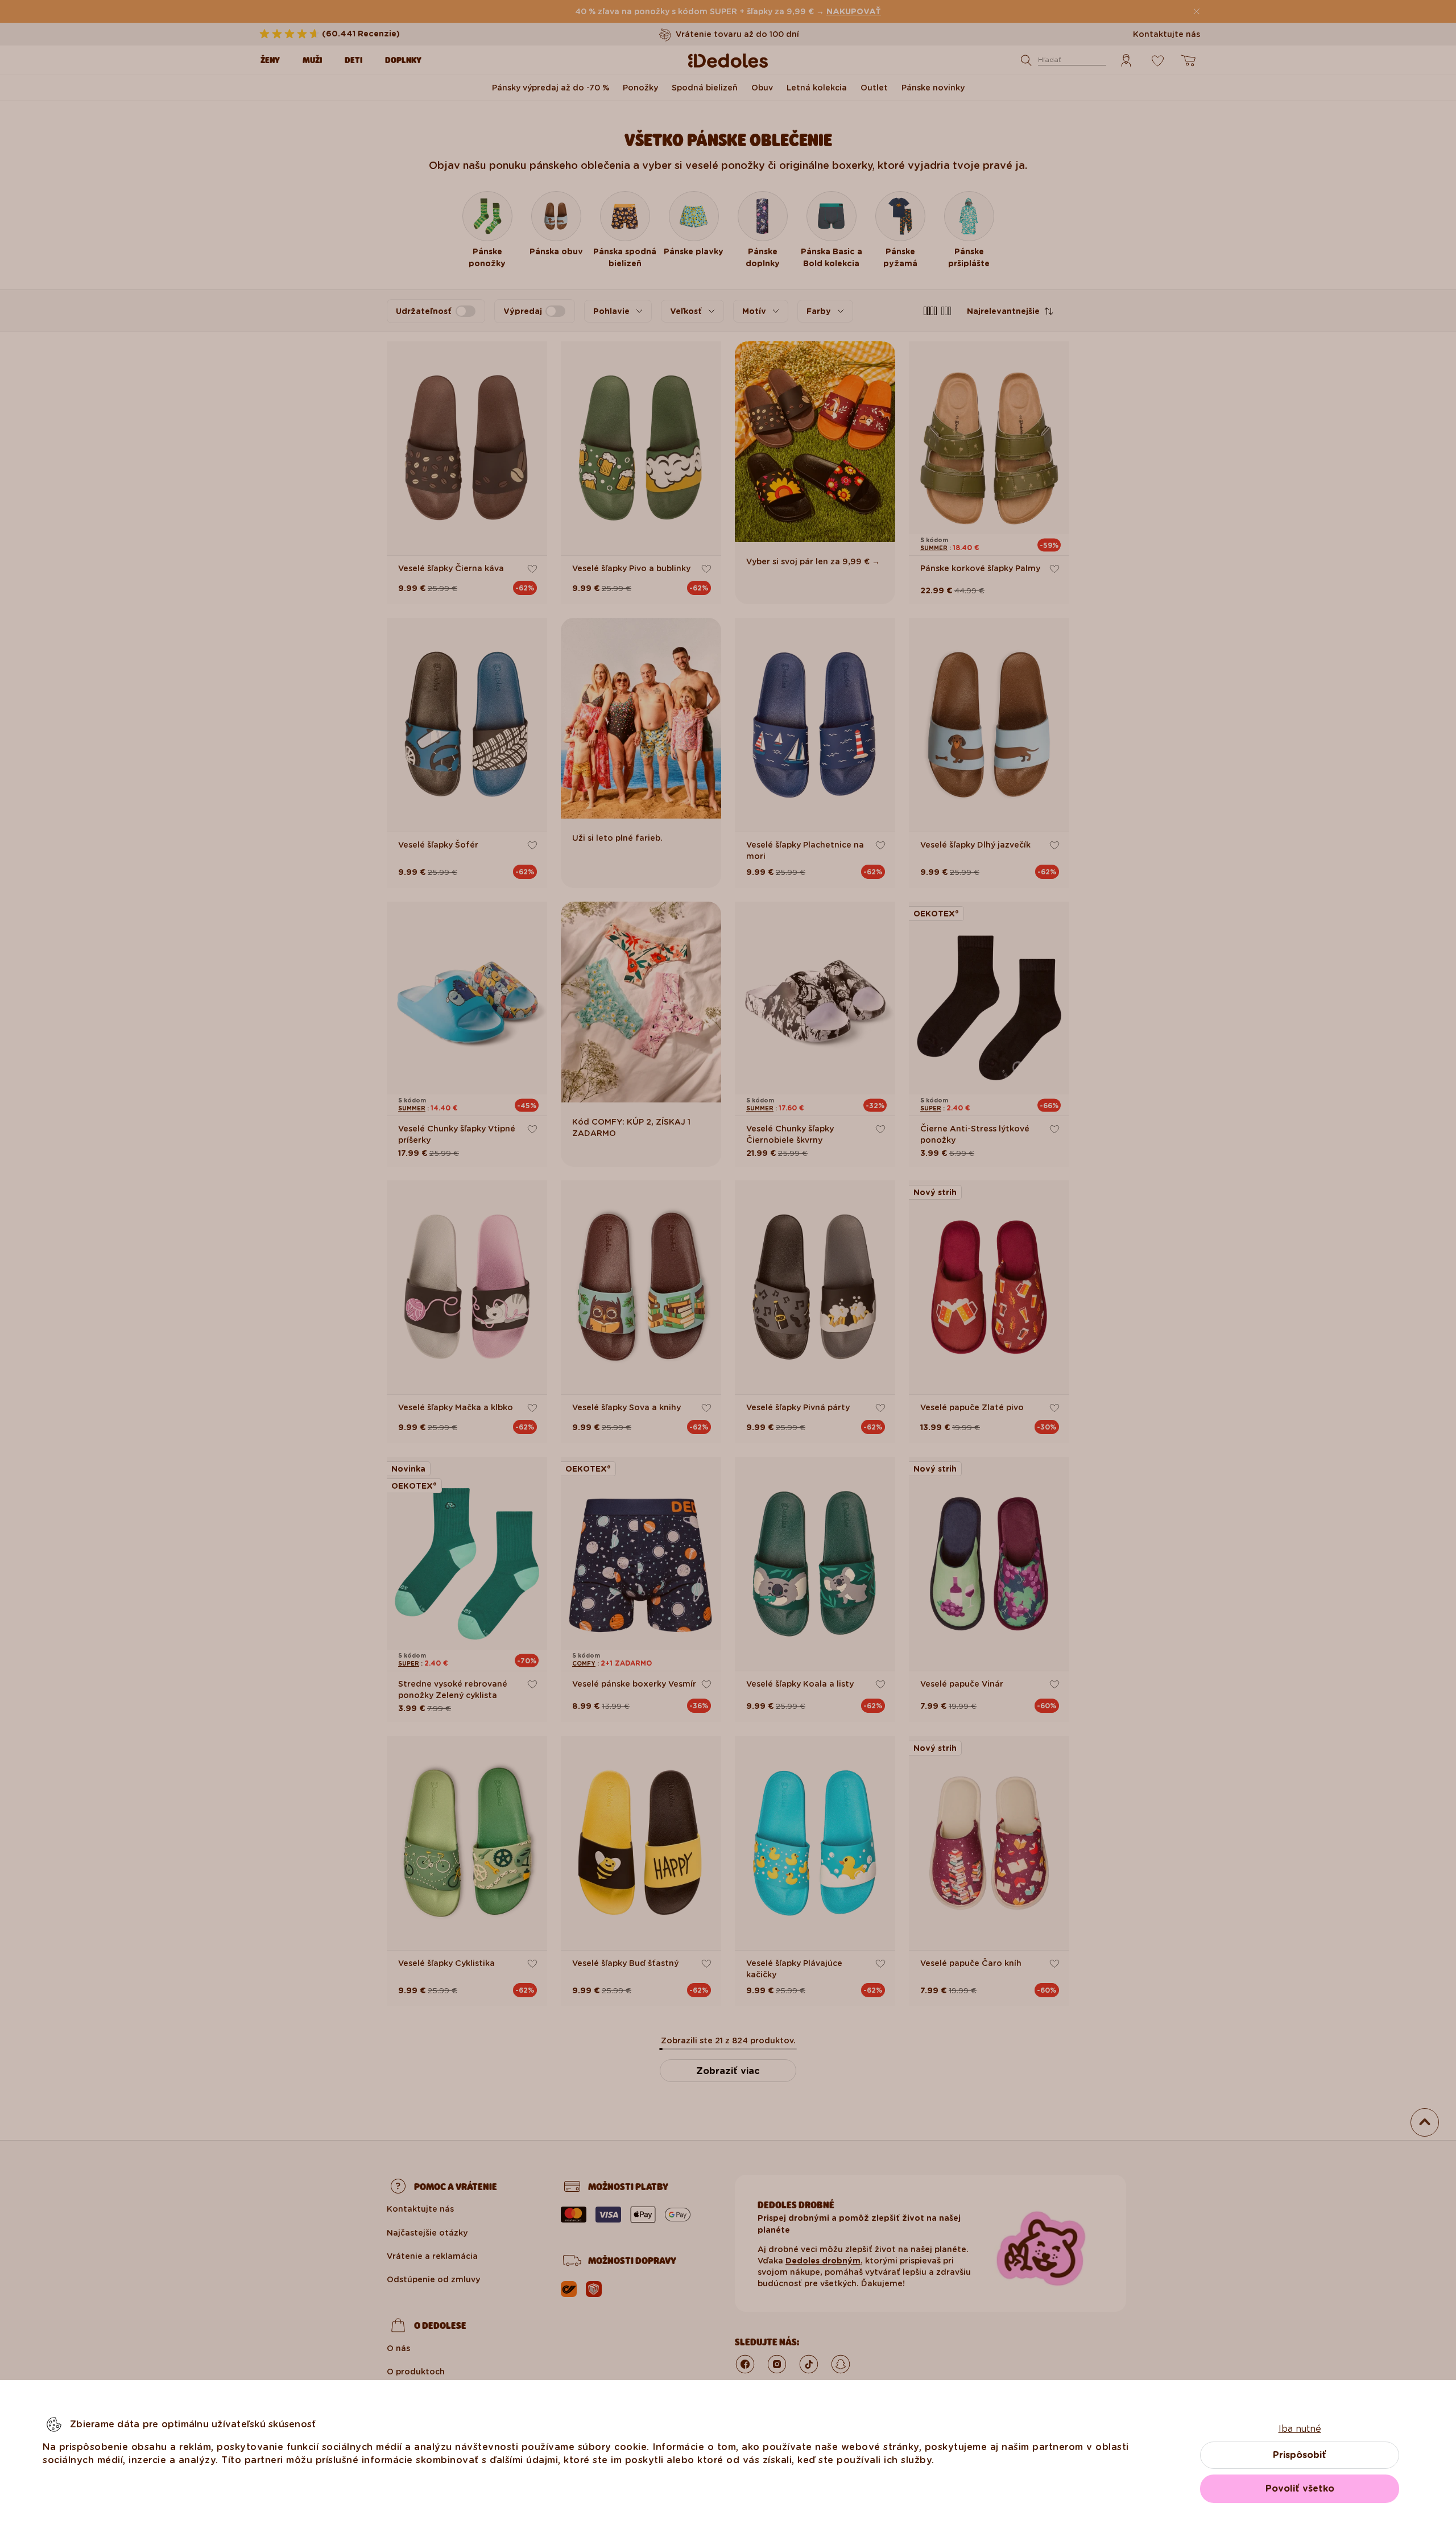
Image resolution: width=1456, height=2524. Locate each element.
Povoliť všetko (1300, 2488)
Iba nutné (1300, 2429)
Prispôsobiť (1300, 2455)
